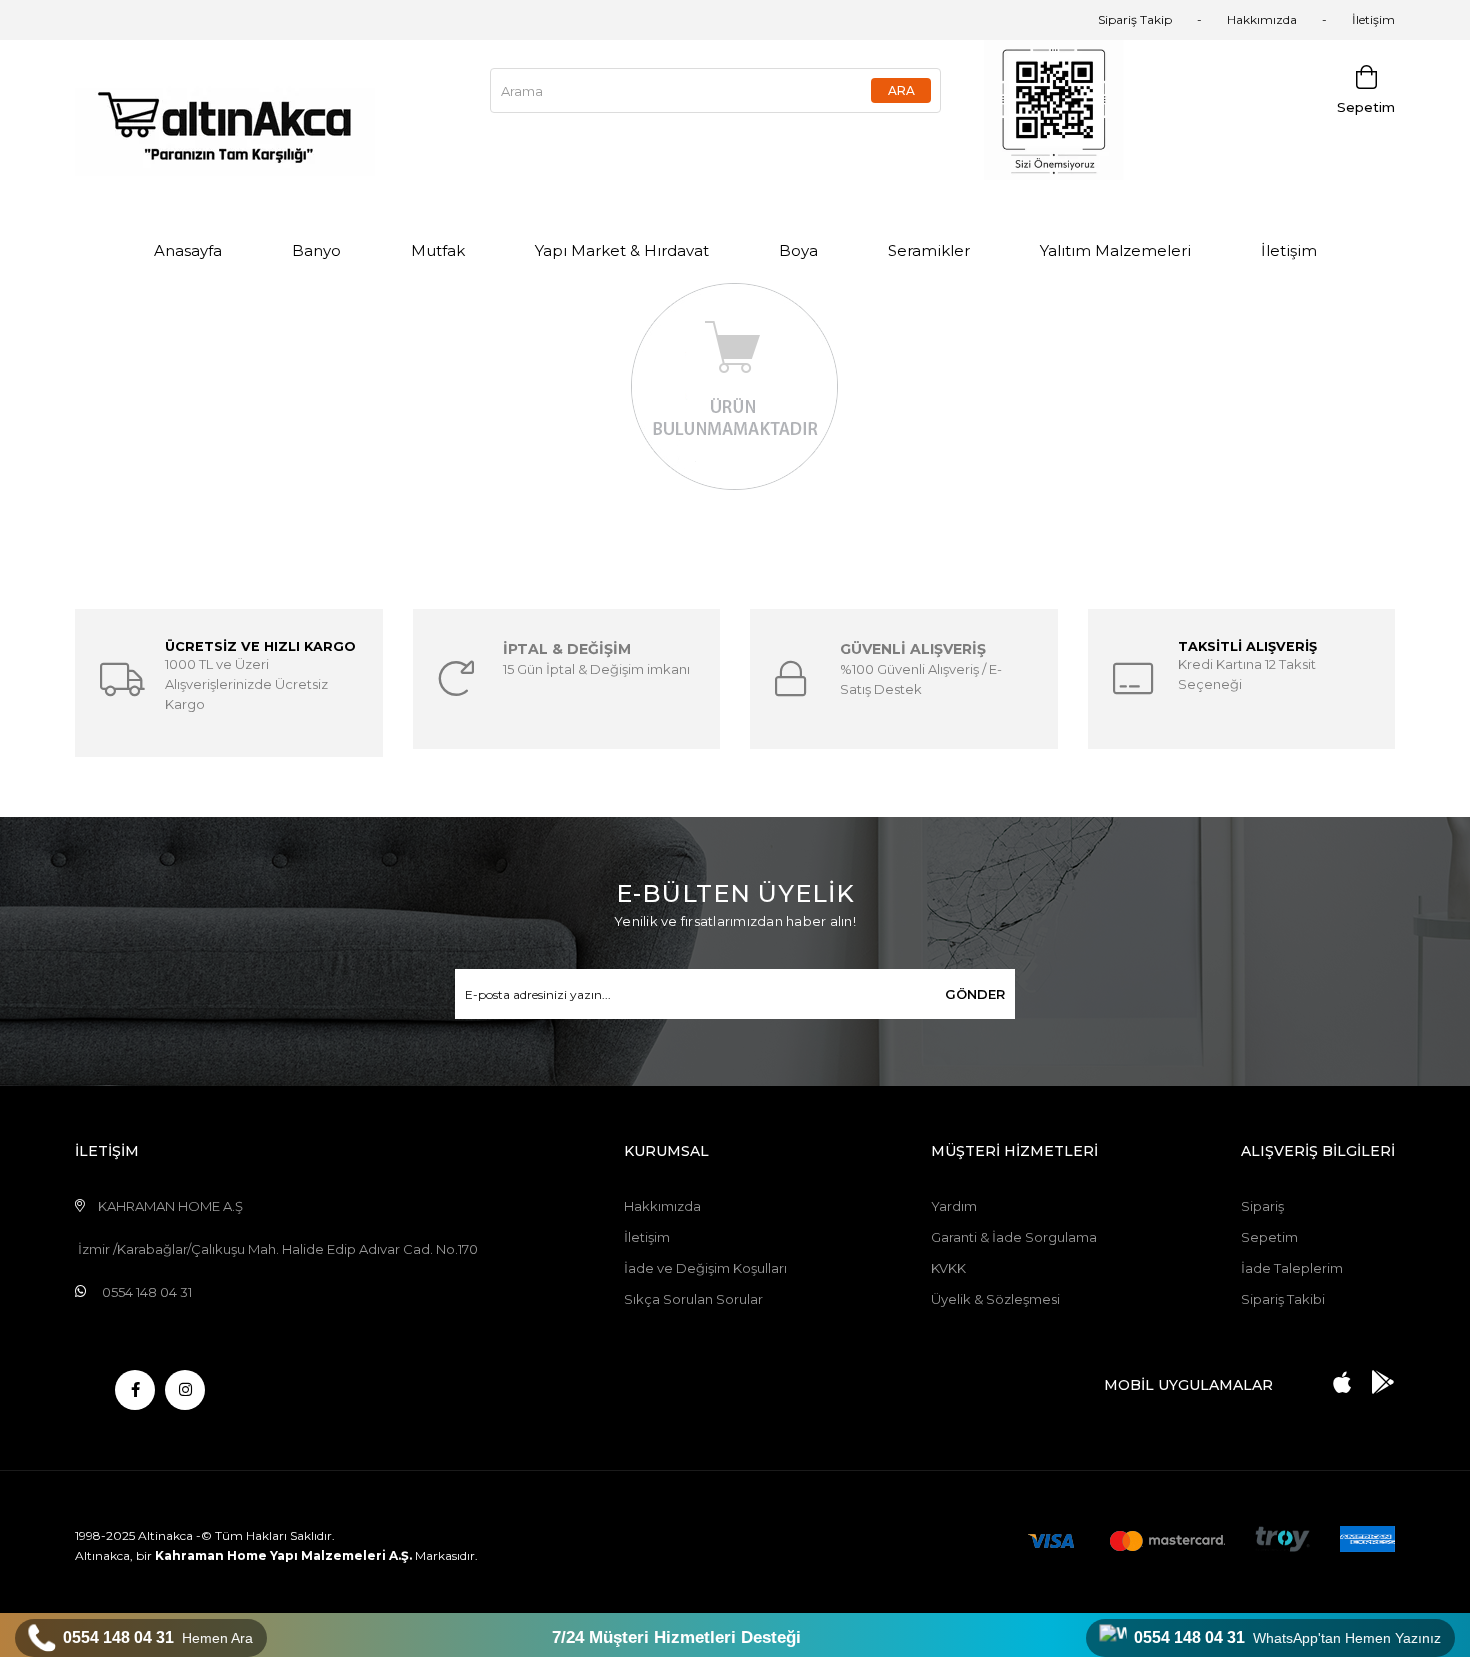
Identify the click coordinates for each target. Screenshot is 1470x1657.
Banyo (316, 250)
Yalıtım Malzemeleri (1115, 250)
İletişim (1373, 19)
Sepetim (1269, 1237)
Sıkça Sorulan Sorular (693, 1299)
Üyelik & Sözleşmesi (995, 1299)
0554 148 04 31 (158, 1637)
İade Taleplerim (1292, 1268)
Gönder (975, 994)
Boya (798, 250)
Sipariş (1262, 1206)
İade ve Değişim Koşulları (705, 1268)
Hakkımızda (1262, 19)
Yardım (954, 1206)
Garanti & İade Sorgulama (1014, 1237)
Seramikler (929, 250)
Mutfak (438, 250)
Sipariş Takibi (1283, 1299)
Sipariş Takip (1135, 19)
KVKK (948, 1268)
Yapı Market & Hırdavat (622, 250)
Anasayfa (188, 250)
